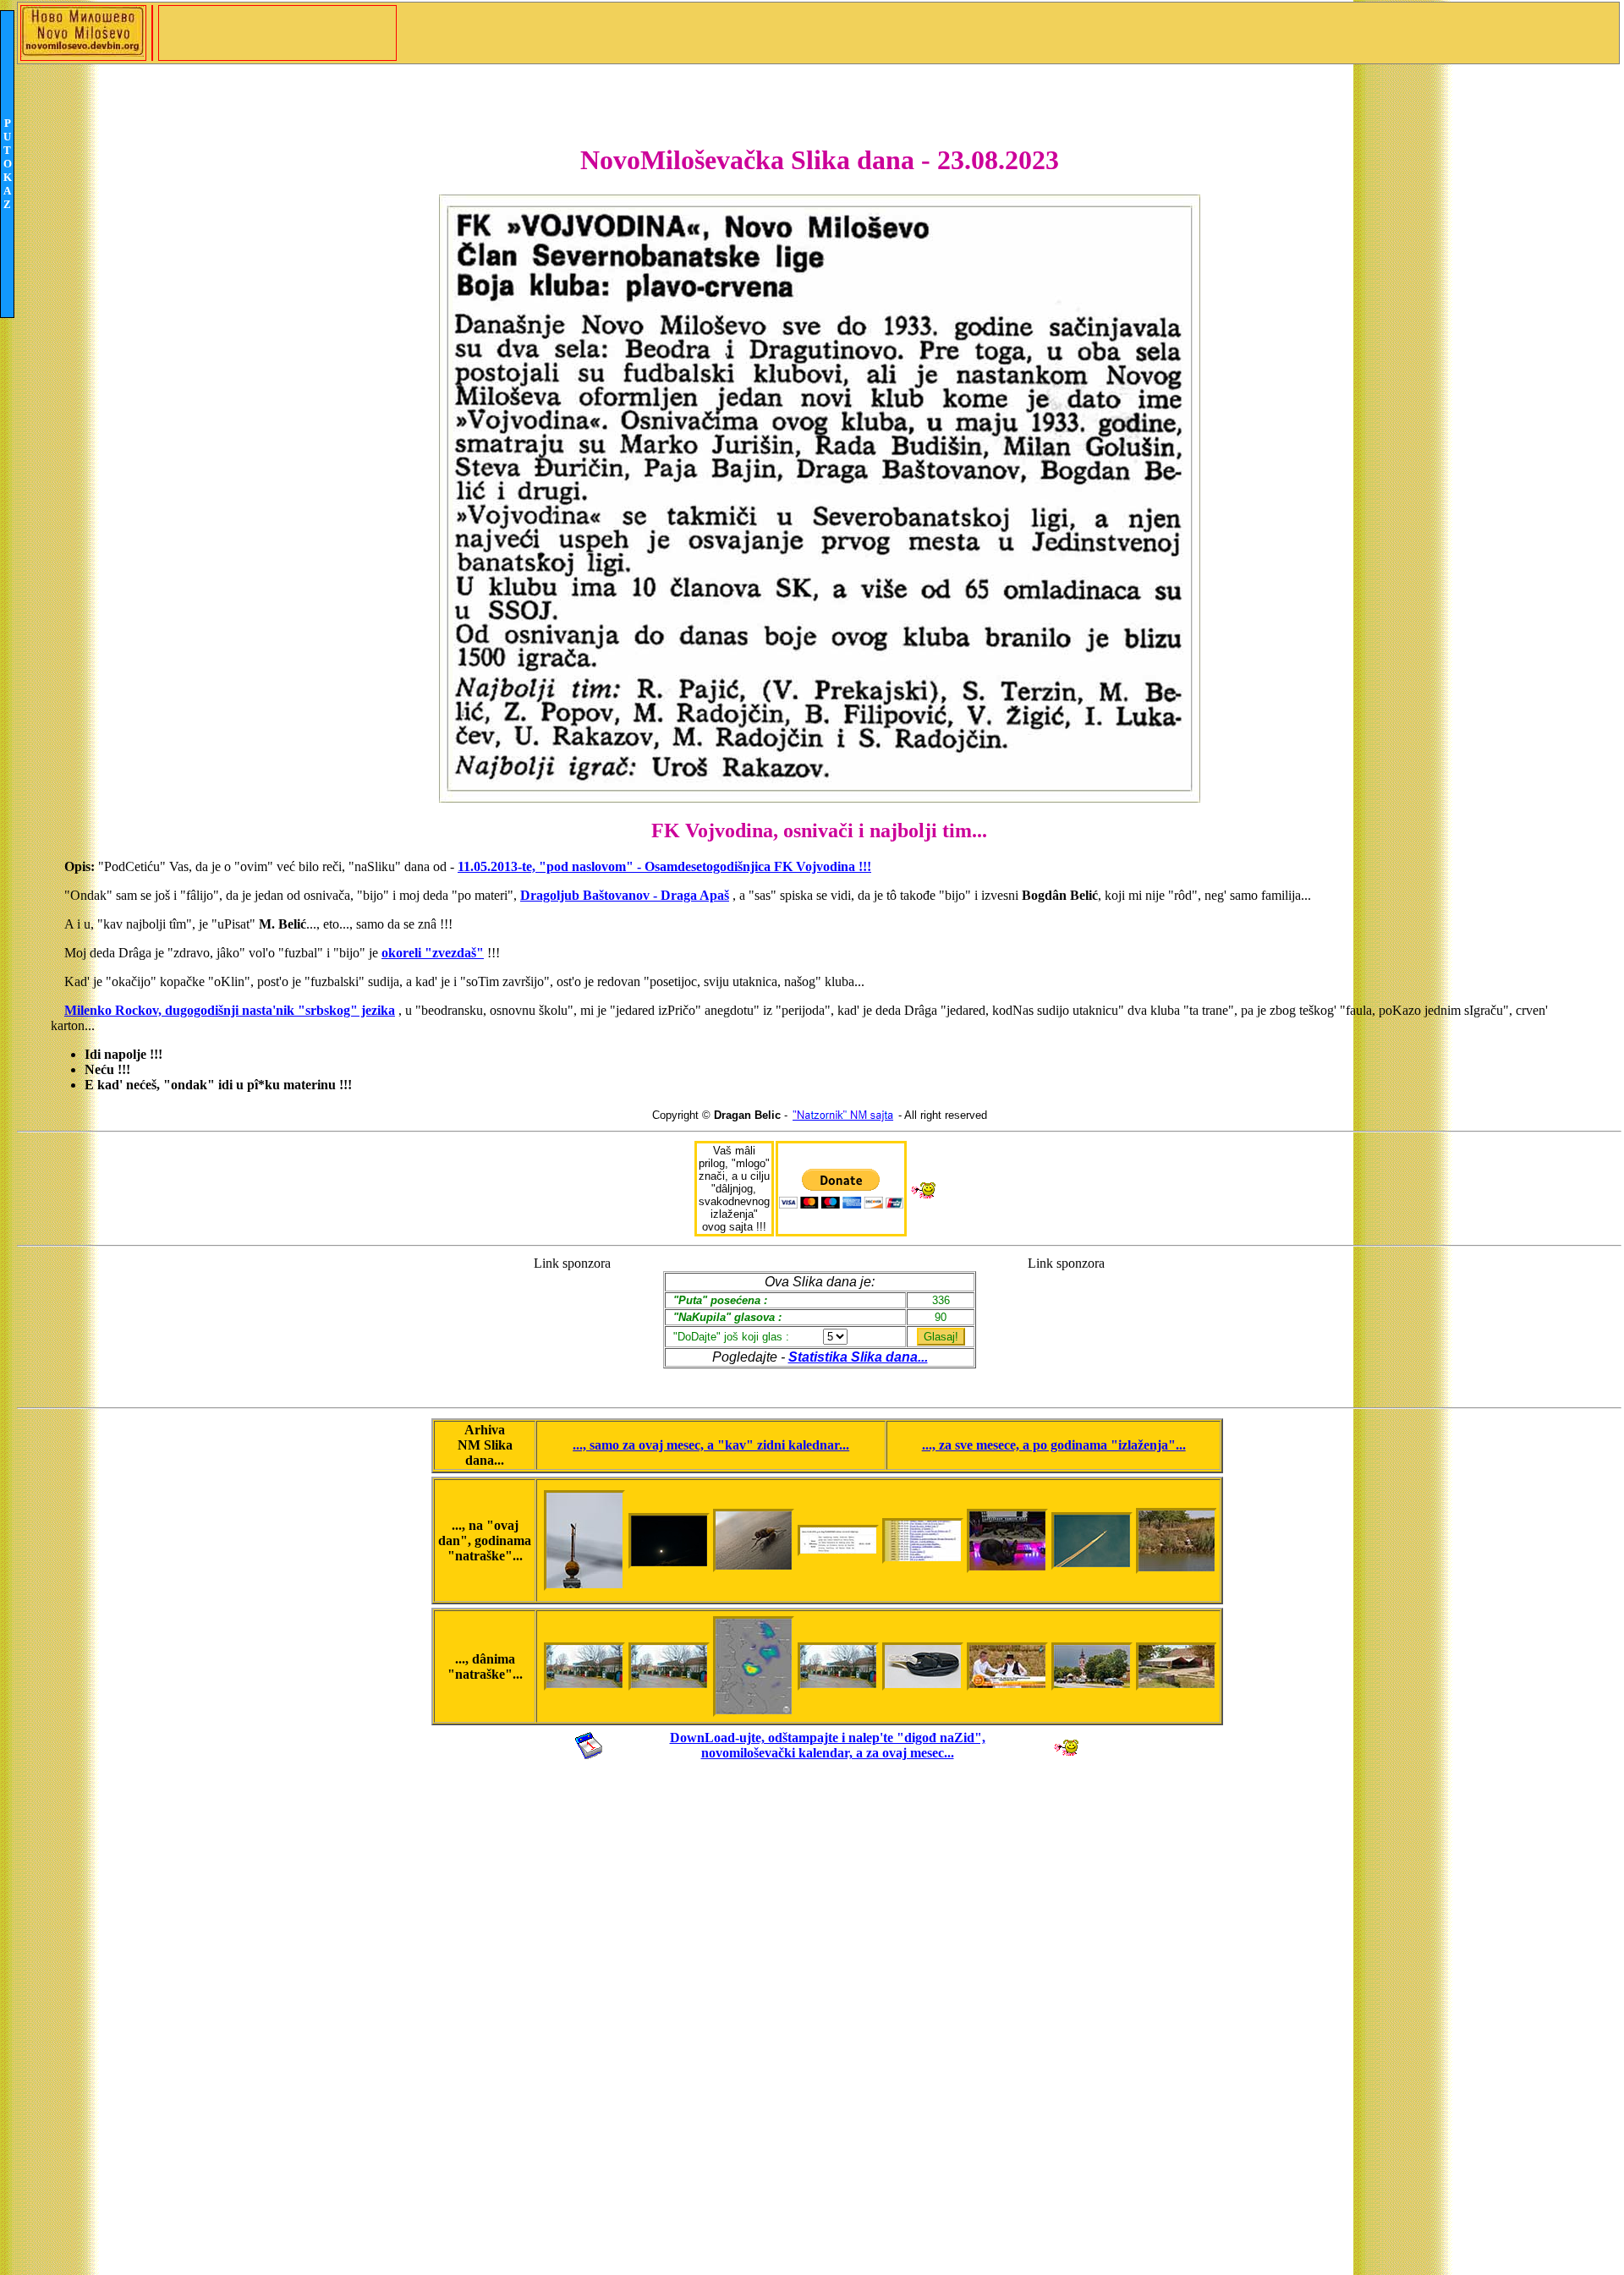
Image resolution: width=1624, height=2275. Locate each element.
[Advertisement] (572, 1324)
